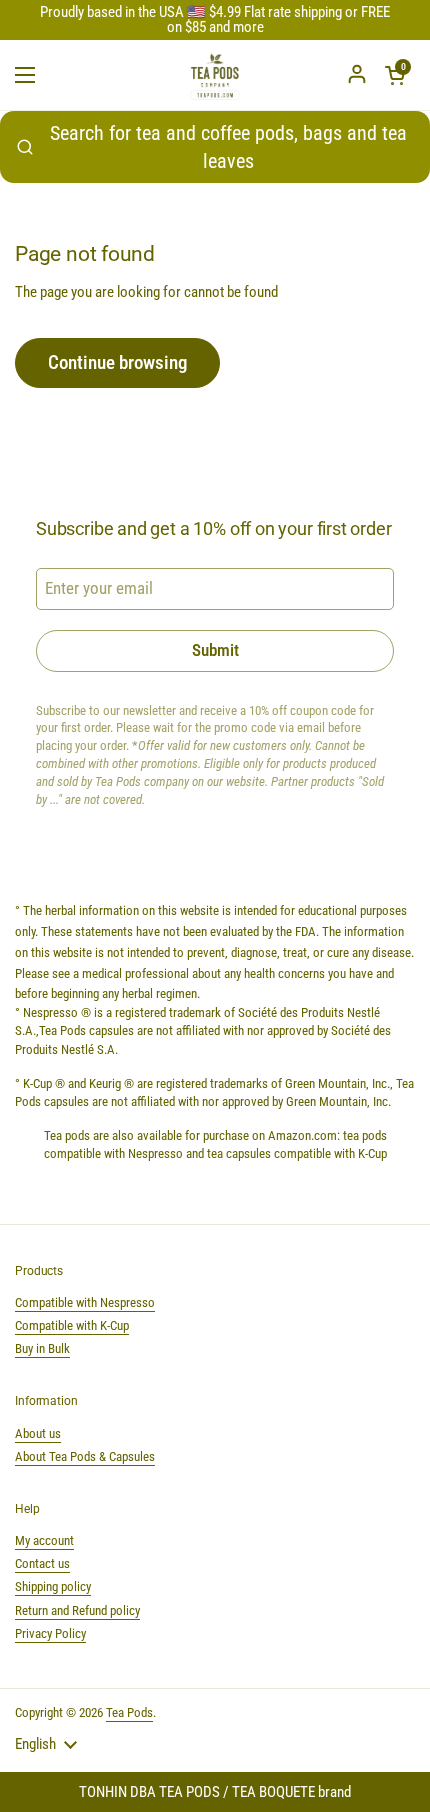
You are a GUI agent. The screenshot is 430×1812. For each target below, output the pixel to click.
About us (38, 1433)
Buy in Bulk (42, 1348)
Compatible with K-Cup (72, 1325)
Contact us (42, 1563)
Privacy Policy (50, 1633)
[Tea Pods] (215, 75)
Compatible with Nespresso (85, 1302)
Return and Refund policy (77, 1610)
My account (44, 1540)
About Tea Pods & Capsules (85, 1456)
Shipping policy (53, 1586)
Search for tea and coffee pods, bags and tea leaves (228, 147)
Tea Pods (129, 1712)
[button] (395, 75)
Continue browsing (117, 362)
